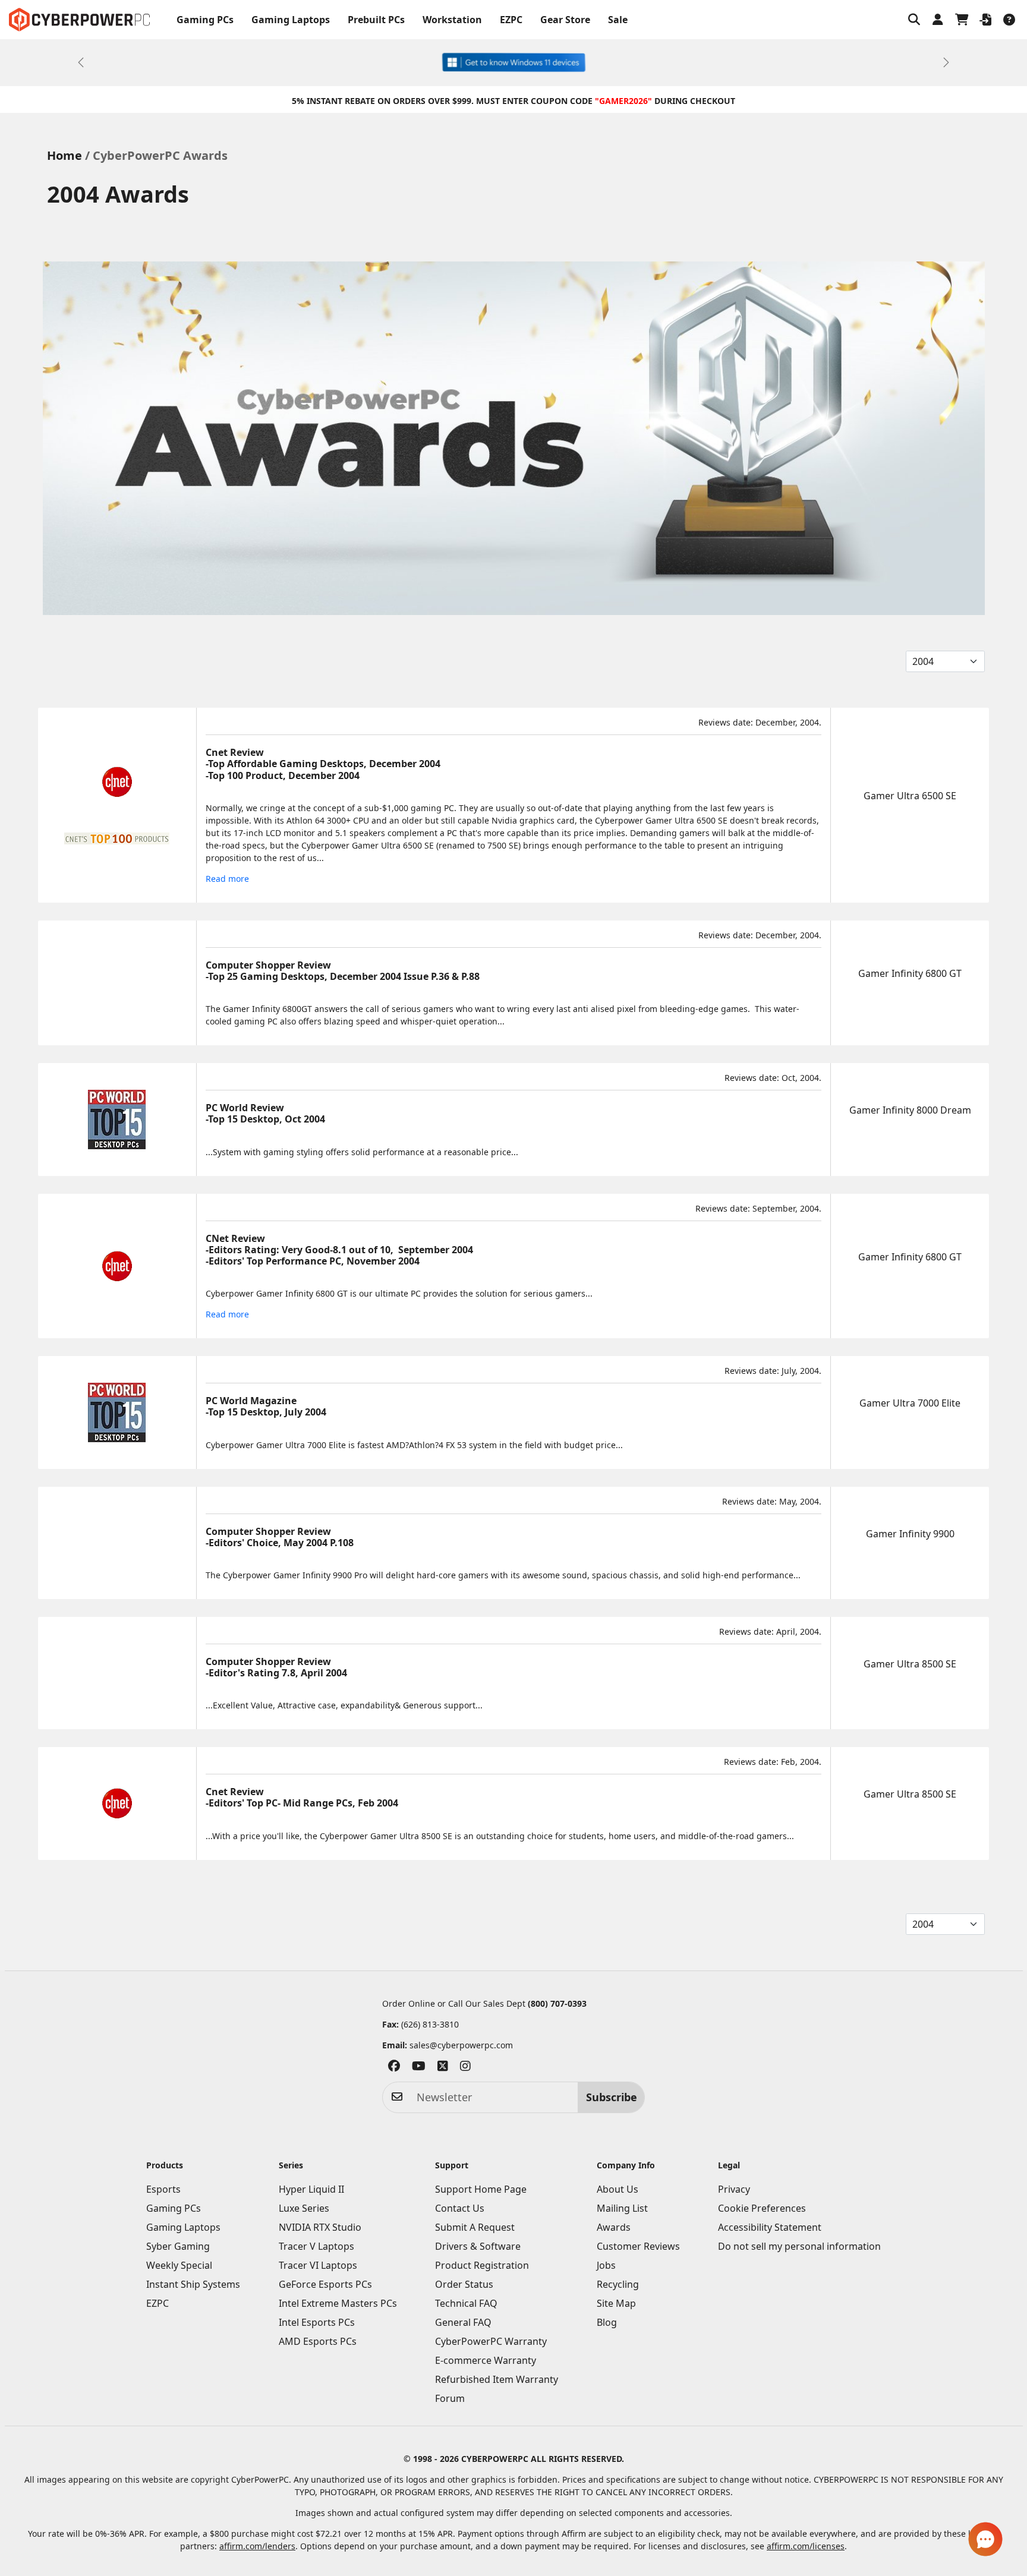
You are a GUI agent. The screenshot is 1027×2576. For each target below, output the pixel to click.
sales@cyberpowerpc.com (461, 2045)
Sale (618, 20)
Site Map (616, 2303)
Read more (227, 879)
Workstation (452, 20)
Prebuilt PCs (376, 20)
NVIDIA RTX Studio (320, 2227)
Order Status (464, 2284)
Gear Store (565, 20)
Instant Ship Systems (193, 2284)
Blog (607, 2322)
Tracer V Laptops (316, 2246)
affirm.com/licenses (806, 2546)
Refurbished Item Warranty (497, 2379)
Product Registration (482, 2265)
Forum (450, 2398)
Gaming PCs (205, 20)
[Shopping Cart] (962, 20)
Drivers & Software (478, 2246)
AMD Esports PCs (318, 2341)
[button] (914, 20)
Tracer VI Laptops (318, 2265)
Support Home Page (481, 2189)
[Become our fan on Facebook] (394, 2068)
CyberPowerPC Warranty (491, 2341)
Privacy (734, 2189)
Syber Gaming (178, 2246)
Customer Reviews (638, 2246)
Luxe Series (304, 2208)
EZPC (511, 20)
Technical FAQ (466, 2303)
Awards (614, 2227)
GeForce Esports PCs (325, 2284)
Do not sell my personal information (799, 2246)
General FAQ (463, 2322)
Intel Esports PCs (317, 2322)
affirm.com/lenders (257, 2546)
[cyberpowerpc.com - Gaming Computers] (79, 20)
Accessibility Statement (770, 2227)
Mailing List (622, 2208)
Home (64, 155)
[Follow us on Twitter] (443, 2068)
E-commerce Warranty (486, 2360)
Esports (163, 2189)
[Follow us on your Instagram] (465, 2068)
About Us (618, 2189)
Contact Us (460, 2208)
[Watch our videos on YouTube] (419, 2068)
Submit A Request (475, 2227)
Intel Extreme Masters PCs (338, 2303)
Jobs (606, 2265)
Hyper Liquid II (311, 2189)
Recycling (618, 2284)
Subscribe (612, 2097)
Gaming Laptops (291, 20)
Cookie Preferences (762, 2208)
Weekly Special (179, 2265)
